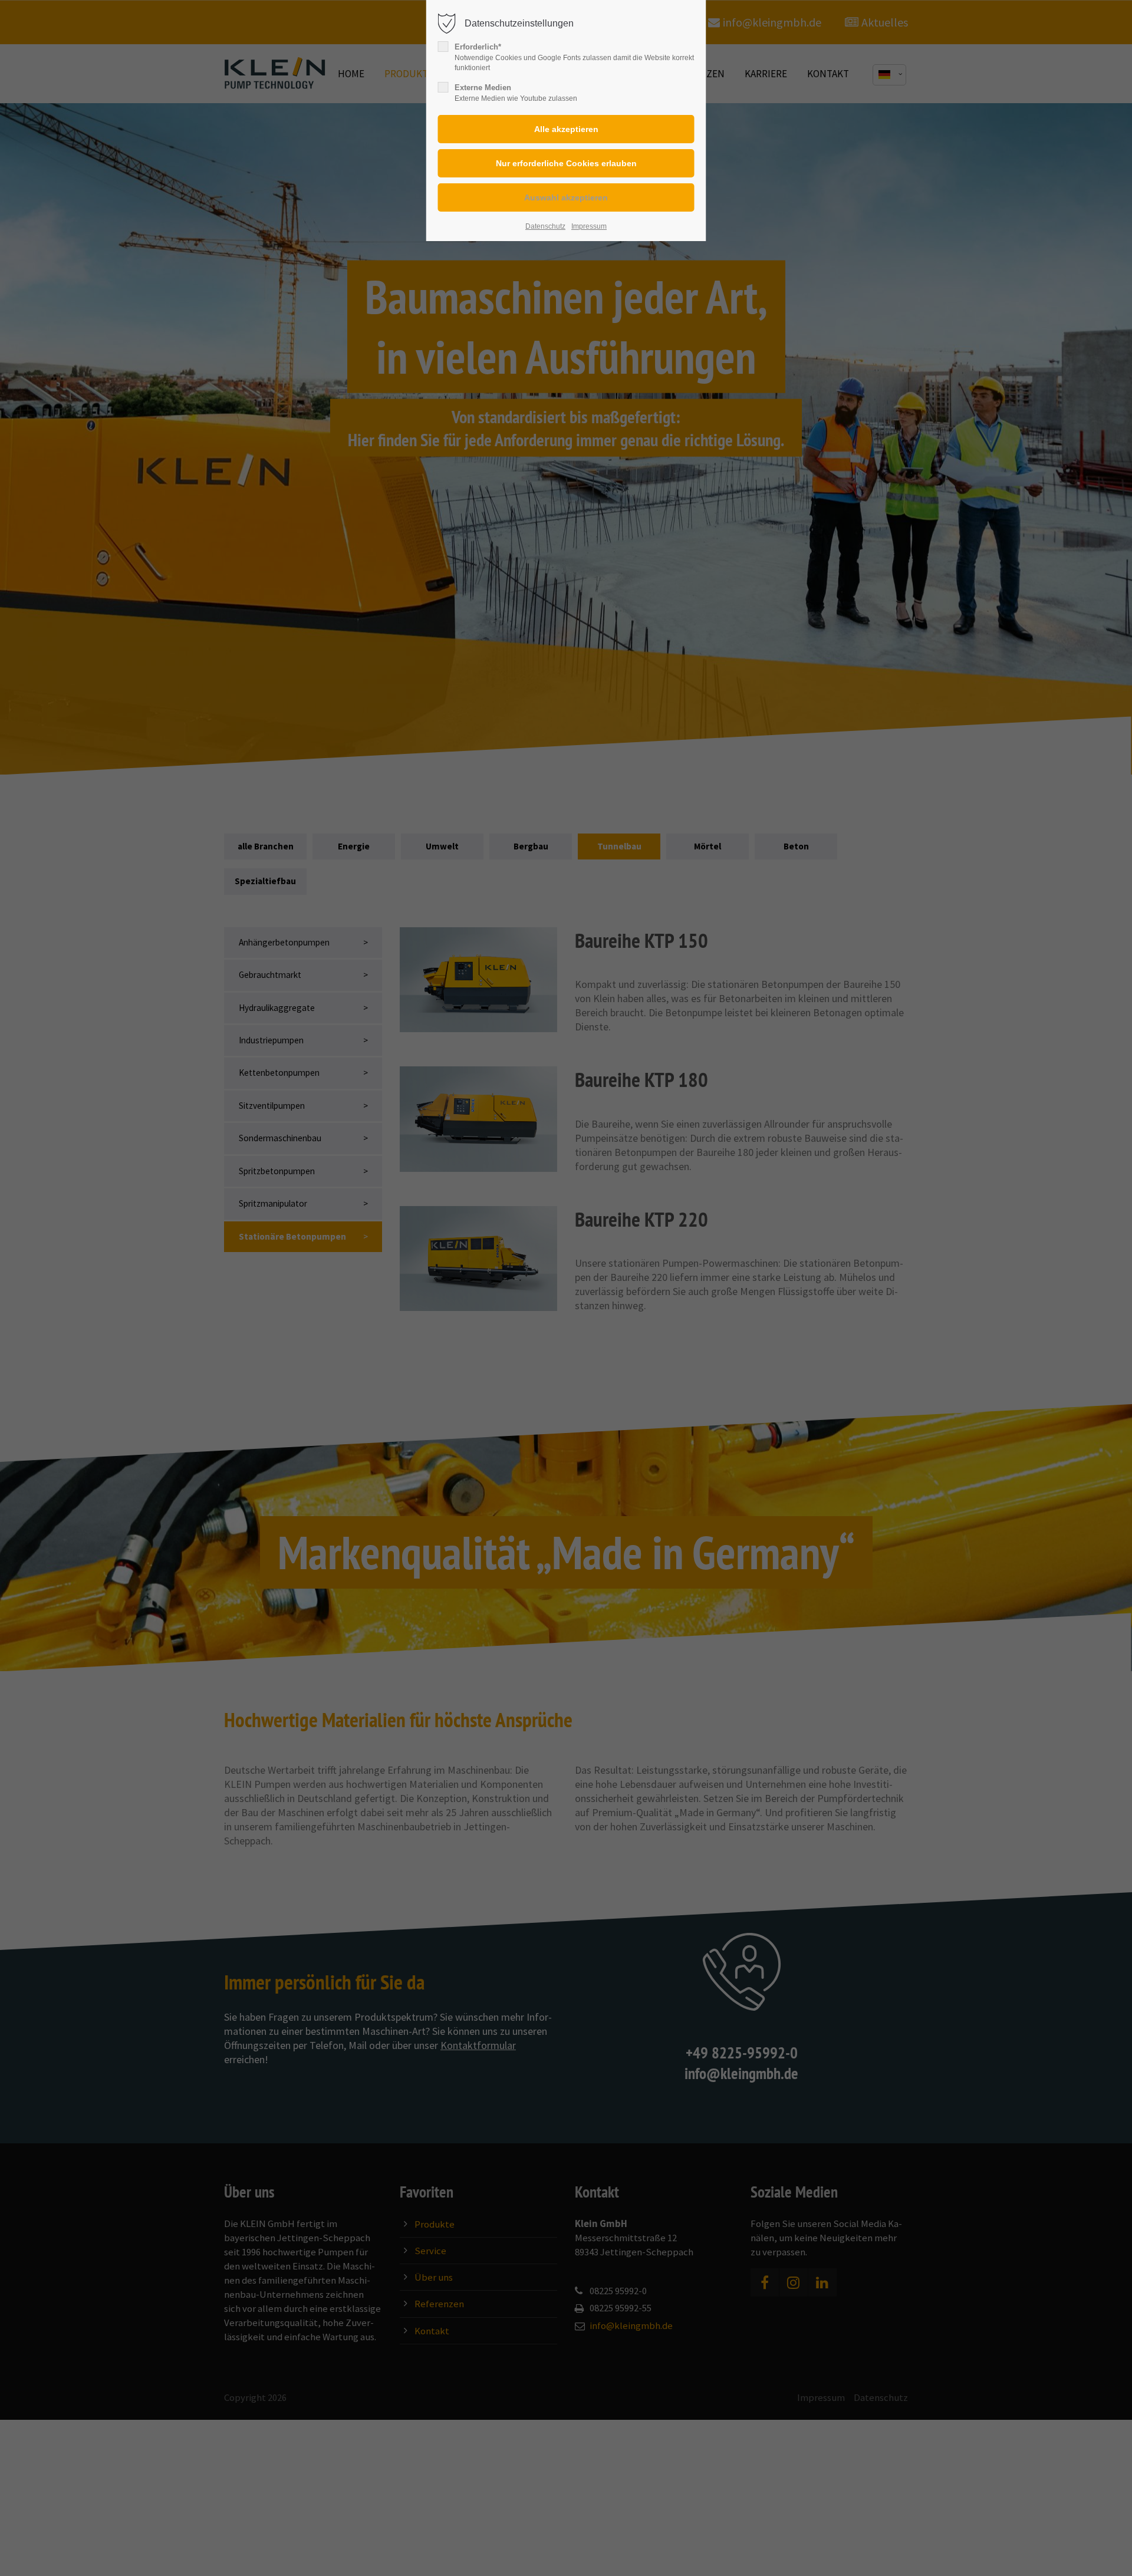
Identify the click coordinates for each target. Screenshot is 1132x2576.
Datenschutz (545, 226)
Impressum (589, 226)
